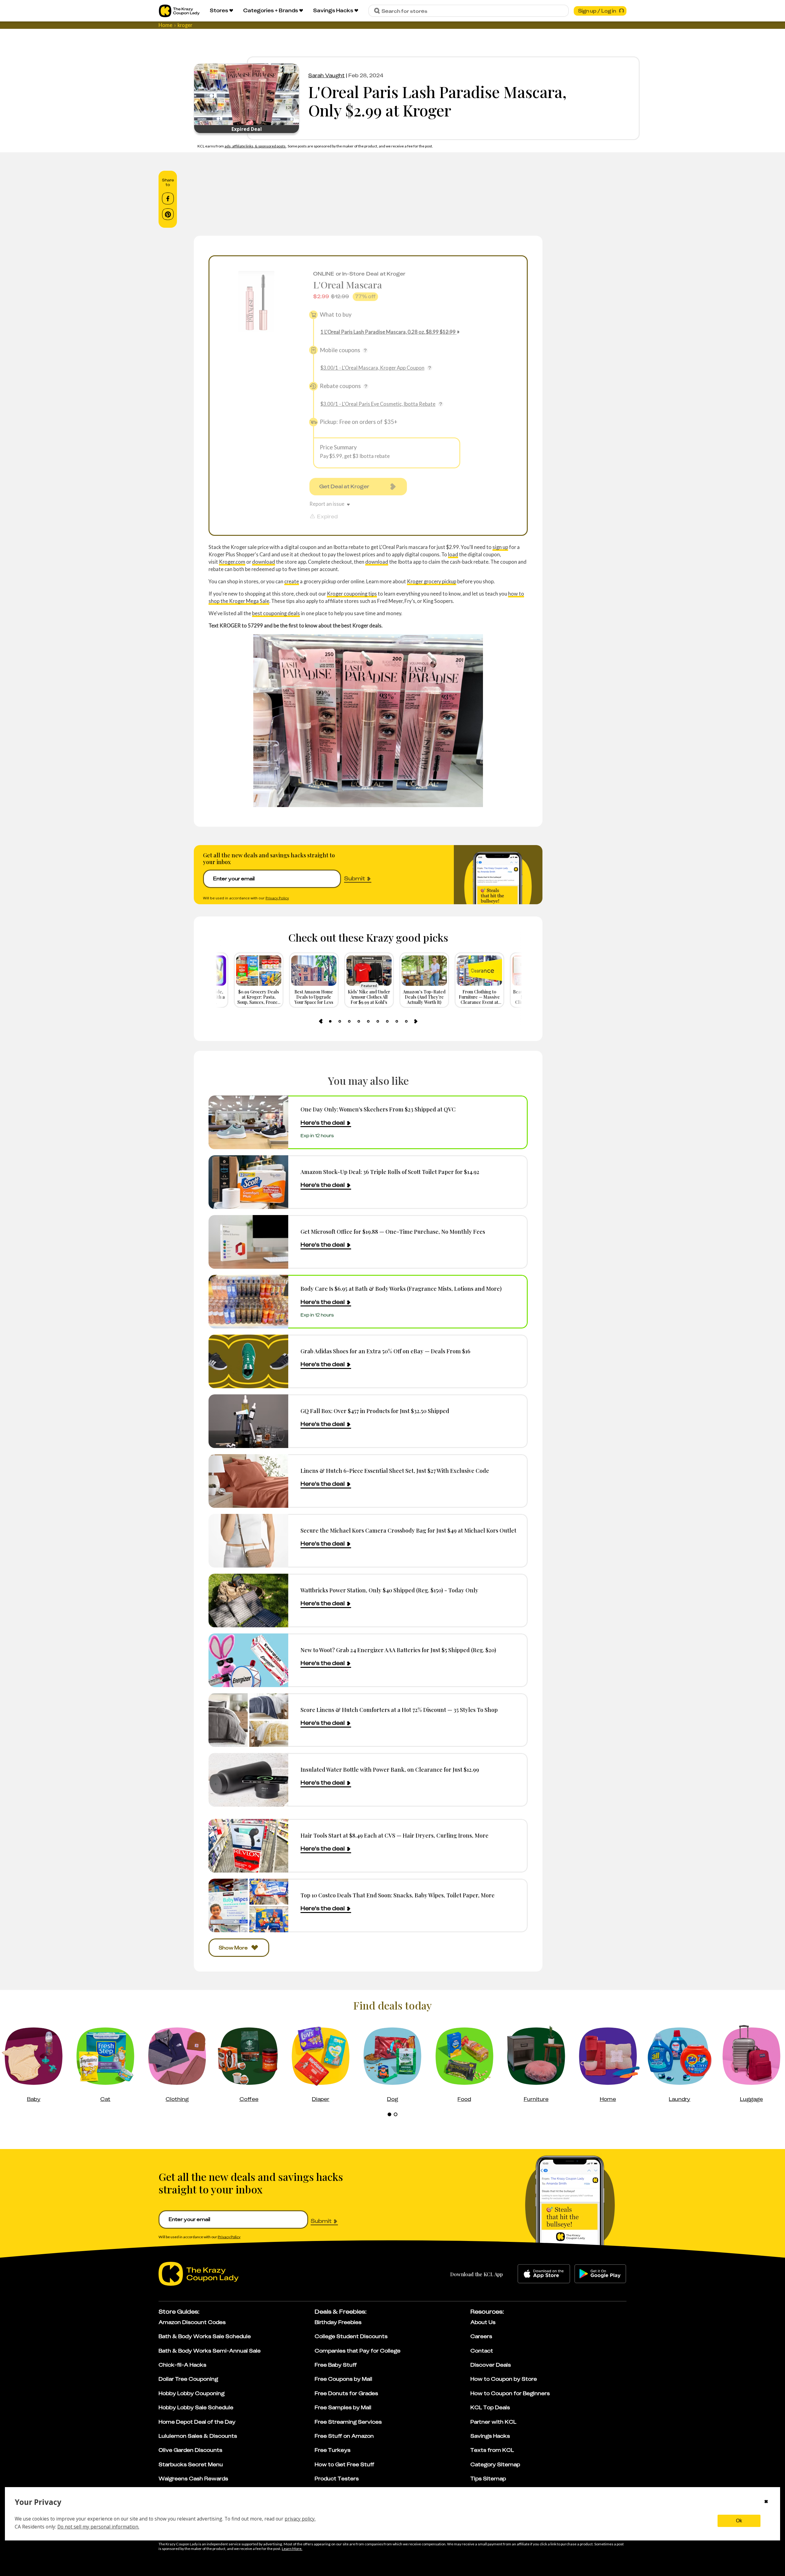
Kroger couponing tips (352, 594)
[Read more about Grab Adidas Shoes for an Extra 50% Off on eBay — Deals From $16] (248, 1361)
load (453, 554)
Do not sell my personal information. (98, 2527)
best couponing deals (276, 613)
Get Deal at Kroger (344, 486)
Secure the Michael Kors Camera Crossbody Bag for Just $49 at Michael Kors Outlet (408, 1530)
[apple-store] (544, 2274)
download (264, 562)
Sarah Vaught (326, 75)
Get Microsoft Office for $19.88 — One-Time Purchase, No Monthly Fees (393, 1231)
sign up (500, 547)
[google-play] (600, 2274)
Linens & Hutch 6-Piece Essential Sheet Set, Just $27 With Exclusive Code (395, 1471)
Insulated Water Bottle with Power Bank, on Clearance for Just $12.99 (390, 1769)
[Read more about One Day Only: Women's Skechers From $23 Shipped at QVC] (248, 1122)
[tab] (330, 1021)
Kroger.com (232, 562)
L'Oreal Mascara (348, 285)
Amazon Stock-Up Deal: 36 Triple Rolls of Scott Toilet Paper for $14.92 (390, 1172)
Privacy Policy (277, 898)
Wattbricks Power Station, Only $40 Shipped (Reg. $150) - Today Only (389, 1590)
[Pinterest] (168, 214)
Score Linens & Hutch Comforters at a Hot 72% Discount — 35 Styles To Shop (399, 1710)
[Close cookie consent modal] (766, 2502)
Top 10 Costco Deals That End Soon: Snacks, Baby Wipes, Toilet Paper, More (398, 1895)
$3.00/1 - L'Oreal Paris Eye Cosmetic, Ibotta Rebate (378, 404)
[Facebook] (168, 199)
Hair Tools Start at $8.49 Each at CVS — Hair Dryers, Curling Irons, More (394, 1835)
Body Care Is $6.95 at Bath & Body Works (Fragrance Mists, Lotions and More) (401, 1288)
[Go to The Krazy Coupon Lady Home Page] (179, 11)
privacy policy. (300, 2519)
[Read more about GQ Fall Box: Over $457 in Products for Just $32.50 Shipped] (248, 1421)
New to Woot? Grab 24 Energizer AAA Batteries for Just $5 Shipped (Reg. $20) (398, 1650)
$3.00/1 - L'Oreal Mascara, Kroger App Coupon (372, 368)
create (292, 581)
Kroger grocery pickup (432, 581)
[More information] (365, 350)
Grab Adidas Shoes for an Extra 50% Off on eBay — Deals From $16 (385, 1351)
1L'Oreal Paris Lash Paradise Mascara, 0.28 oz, (388, 332)
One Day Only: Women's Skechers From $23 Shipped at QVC (378, 1109)
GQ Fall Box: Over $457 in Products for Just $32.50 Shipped (375, 1411)
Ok (739, 2521)
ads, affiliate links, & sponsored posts (255, 146)
